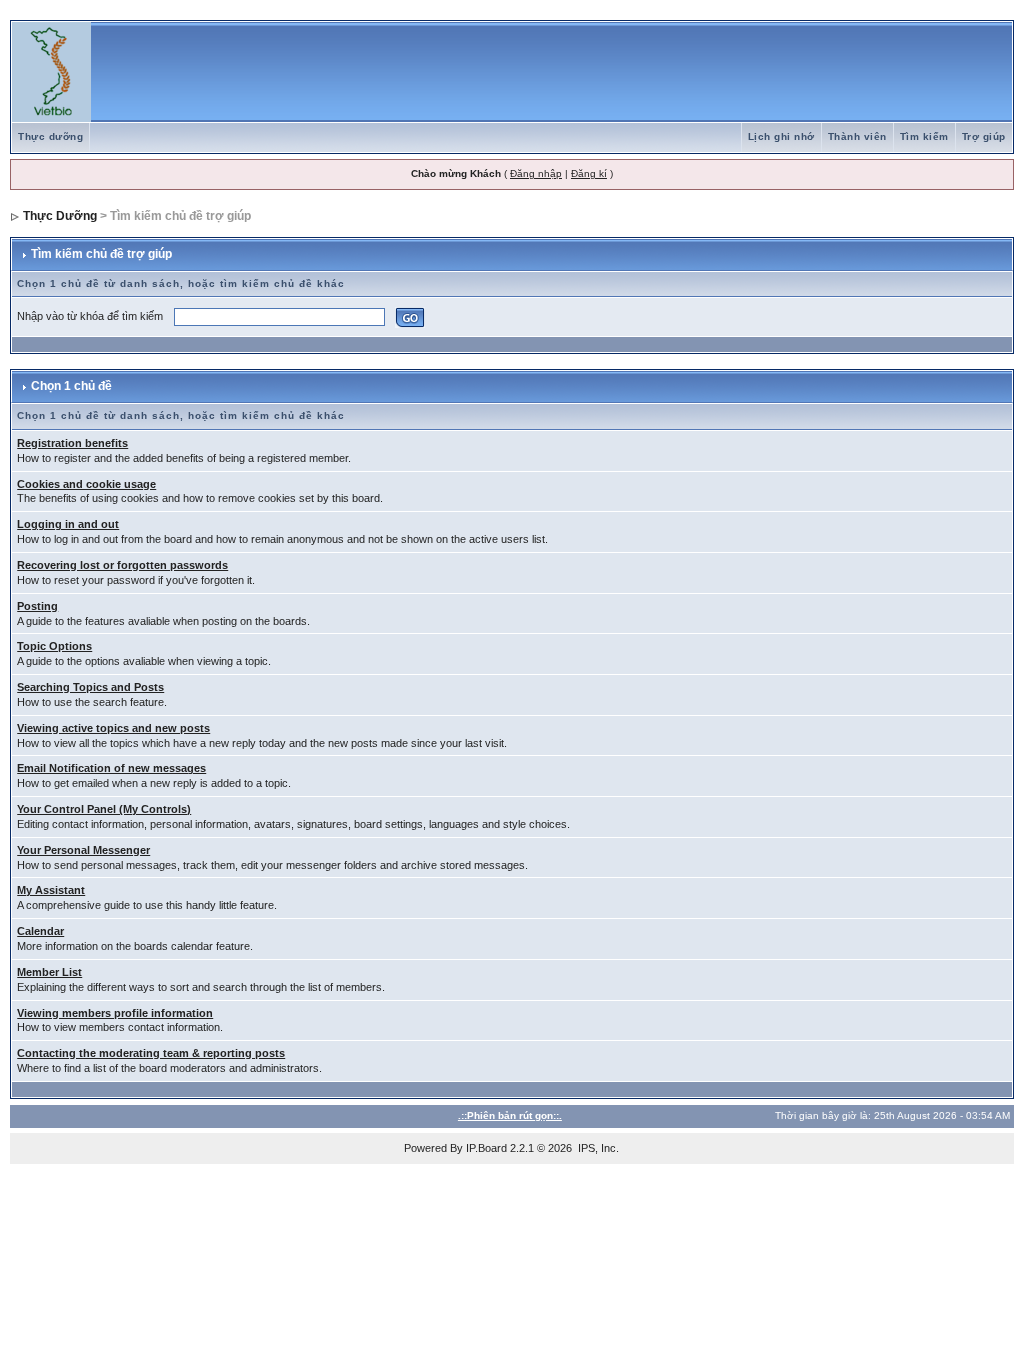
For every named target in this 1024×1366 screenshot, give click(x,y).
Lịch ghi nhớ (781, 136)
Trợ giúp (984, 136)
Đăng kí (589, 173)
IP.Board (486, 1148)
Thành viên (857, 136)
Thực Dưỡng (60, 216)
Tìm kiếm (924, 136)
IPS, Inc (597, 1148)
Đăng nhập (536, 173)
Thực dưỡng (50, 136)
